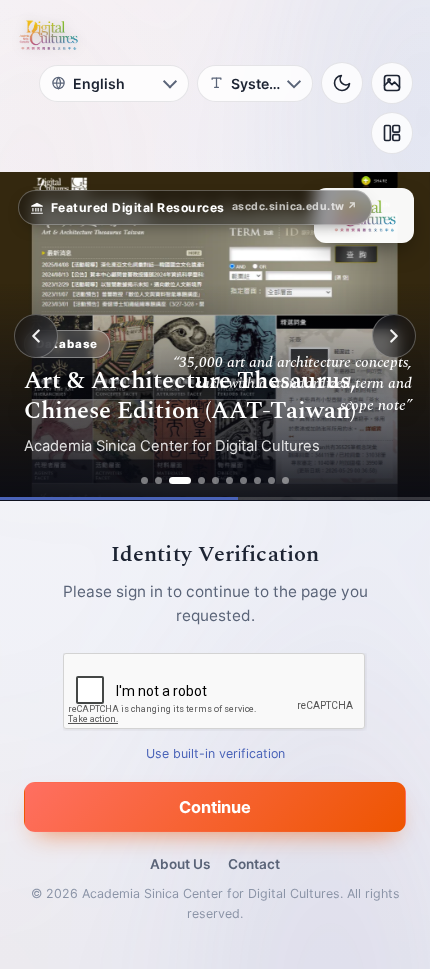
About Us (180, 864)
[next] (394, 336)
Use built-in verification (215, 753)
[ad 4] (201, 480)
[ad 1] (144, 480)
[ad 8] (257, 480)
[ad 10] (285, 480)
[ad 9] (271, 480)
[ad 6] (229, 480)
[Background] (392, 83)
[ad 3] (180, 480)
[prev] (36, 336)
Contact (254, 864)
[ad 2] (158, 480)
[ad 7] (243, 480)
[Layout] (392, 133)
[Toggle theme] (342, 83)
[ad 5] (215, 480)
